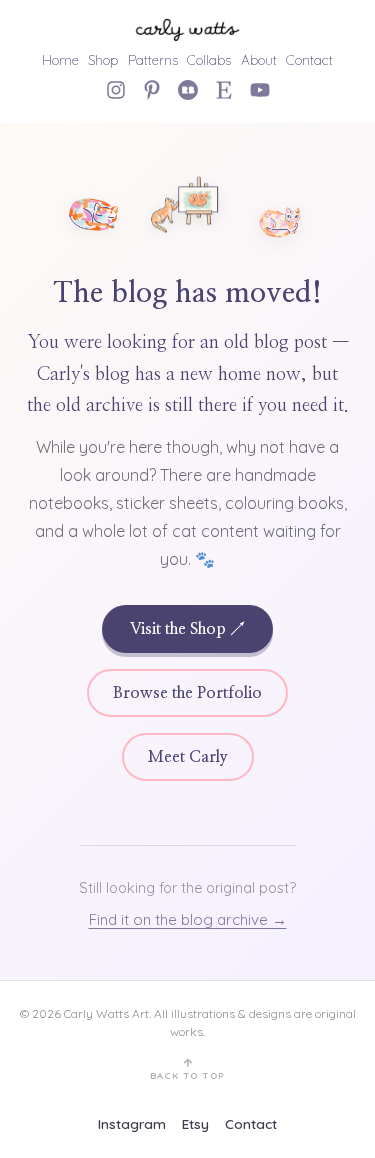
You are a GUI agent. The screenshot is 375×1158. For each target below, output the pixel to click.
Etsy (195, 1123)
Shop (103, 59)
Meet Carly (188, 757)
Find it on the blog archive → (188, 919)
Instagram (132, 1123)
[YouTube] (260, 90)
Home (60, 59)
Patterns (153, 59)
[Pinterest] (152, 90)
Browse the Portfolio (187, 693)
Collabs (209, 59)
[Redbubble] (188, 90)
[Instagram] (116, 90)
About (259, 59)
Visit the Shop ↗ (187, 629)
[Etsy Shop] (224, 90)
